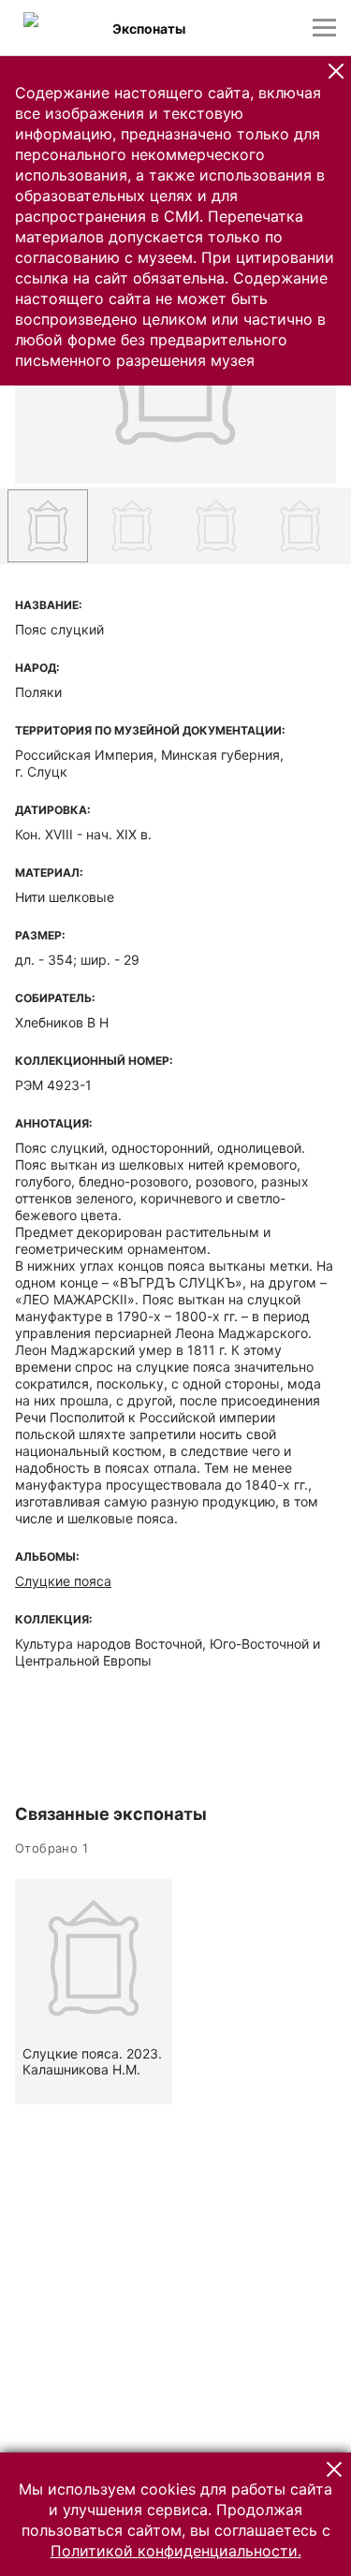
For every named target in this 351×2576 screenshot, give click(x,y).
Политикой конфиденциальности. (176, 2551)
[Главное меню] (324, 28)
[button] (336, 71)
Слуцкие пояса (63, 1581)
